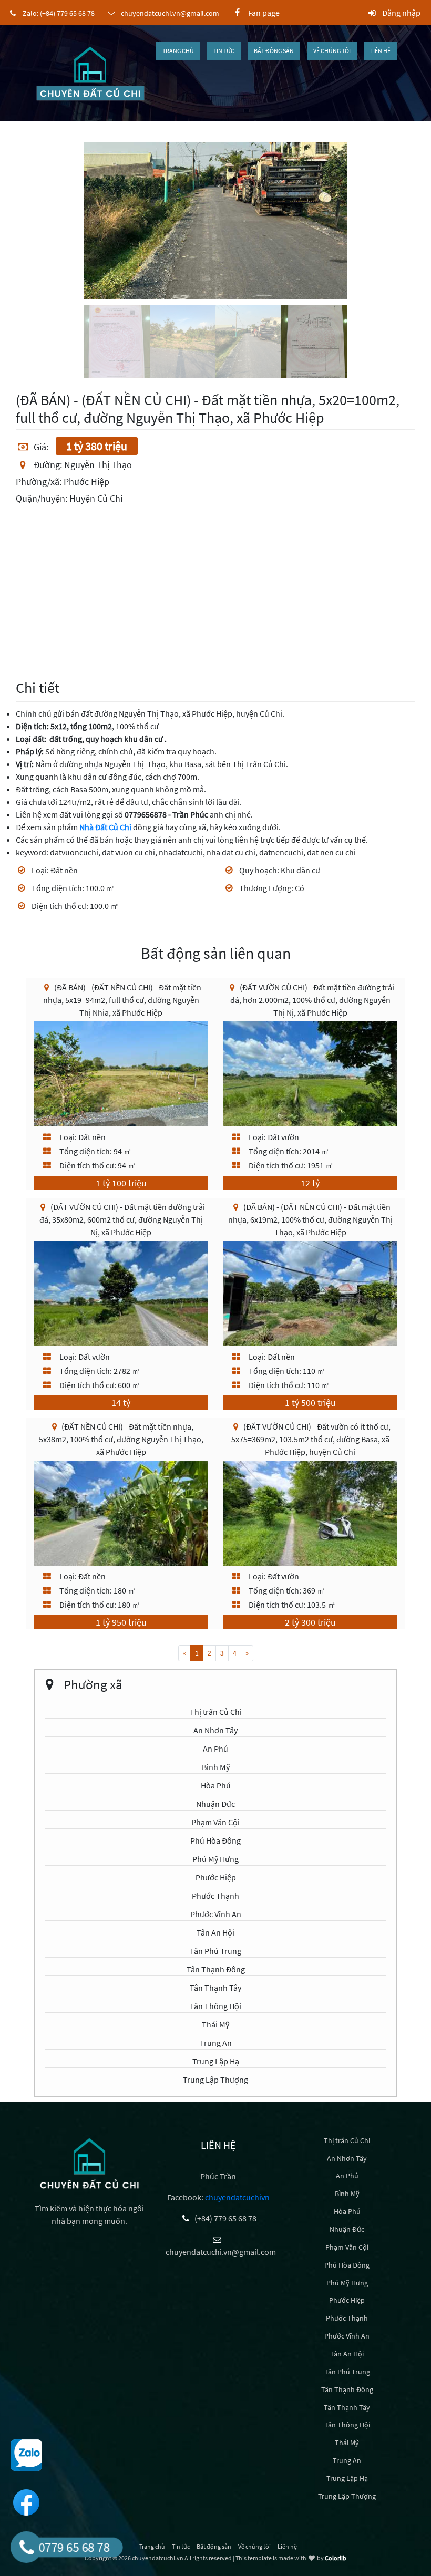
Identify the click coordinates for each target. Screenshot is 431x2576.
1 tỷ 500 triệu (310, 1403)
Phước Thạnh (215, 1896)
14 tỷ (121, 1403)
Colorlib (336, 2558)
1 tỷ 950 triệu (121, 1622)
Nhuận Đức (215, 1804)
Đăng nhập (401, 13)
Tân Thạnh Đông (216, 1969)
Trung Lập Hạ (216, 2061)
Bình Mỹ (216, 1767)
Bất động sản (274, 51)
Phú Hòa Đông (215, 1840)
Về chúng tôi (332, 51)
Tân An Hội (215, 1932)
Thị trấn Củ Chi (216, 1712)
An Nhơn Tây (215, 1730)
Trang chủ (178, 51)
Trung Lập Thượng (215, 2080)
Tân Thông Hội (215, 2006)
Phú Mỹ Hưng (215, 1859)
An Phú (215, 1749)
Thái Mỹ (215, 2024)
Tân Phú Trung (215, 1951)
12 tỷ (310, 1183)
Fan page (261, 13)
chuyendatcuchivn (237, 2197)
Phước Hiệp (216, 1877)
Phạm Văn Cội (215, 1822)
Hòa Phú (216, 1785)
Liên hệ (380, 51)
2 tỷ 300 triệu (310, 1622)
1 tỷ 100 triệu (121, 1183)
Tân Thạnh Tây (215, 1988)
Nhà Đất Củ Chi (105, 827)
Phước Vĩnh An (216, 1914)
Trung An (216, 2043)
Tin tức (224, 51)
